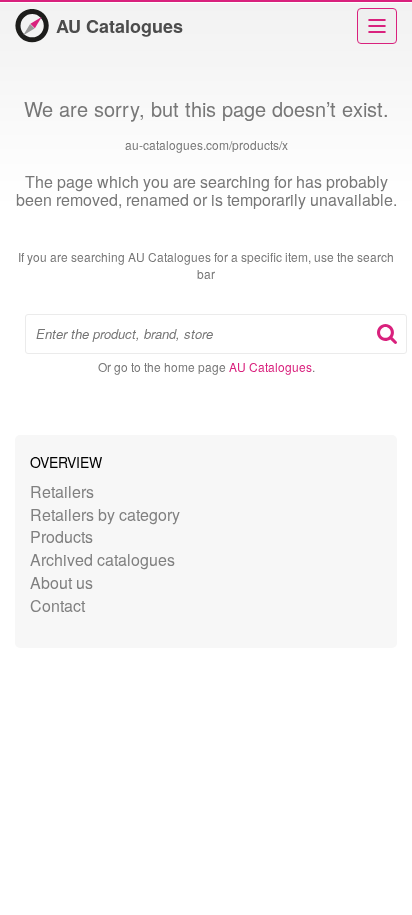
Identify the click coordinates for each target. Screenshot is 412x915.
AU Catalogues (119, 26)
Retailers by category (105, 514)
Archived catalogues (102, 559)
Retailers (62, 491)
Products (61, 536)
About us (61, 582)
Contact (57, 605)
